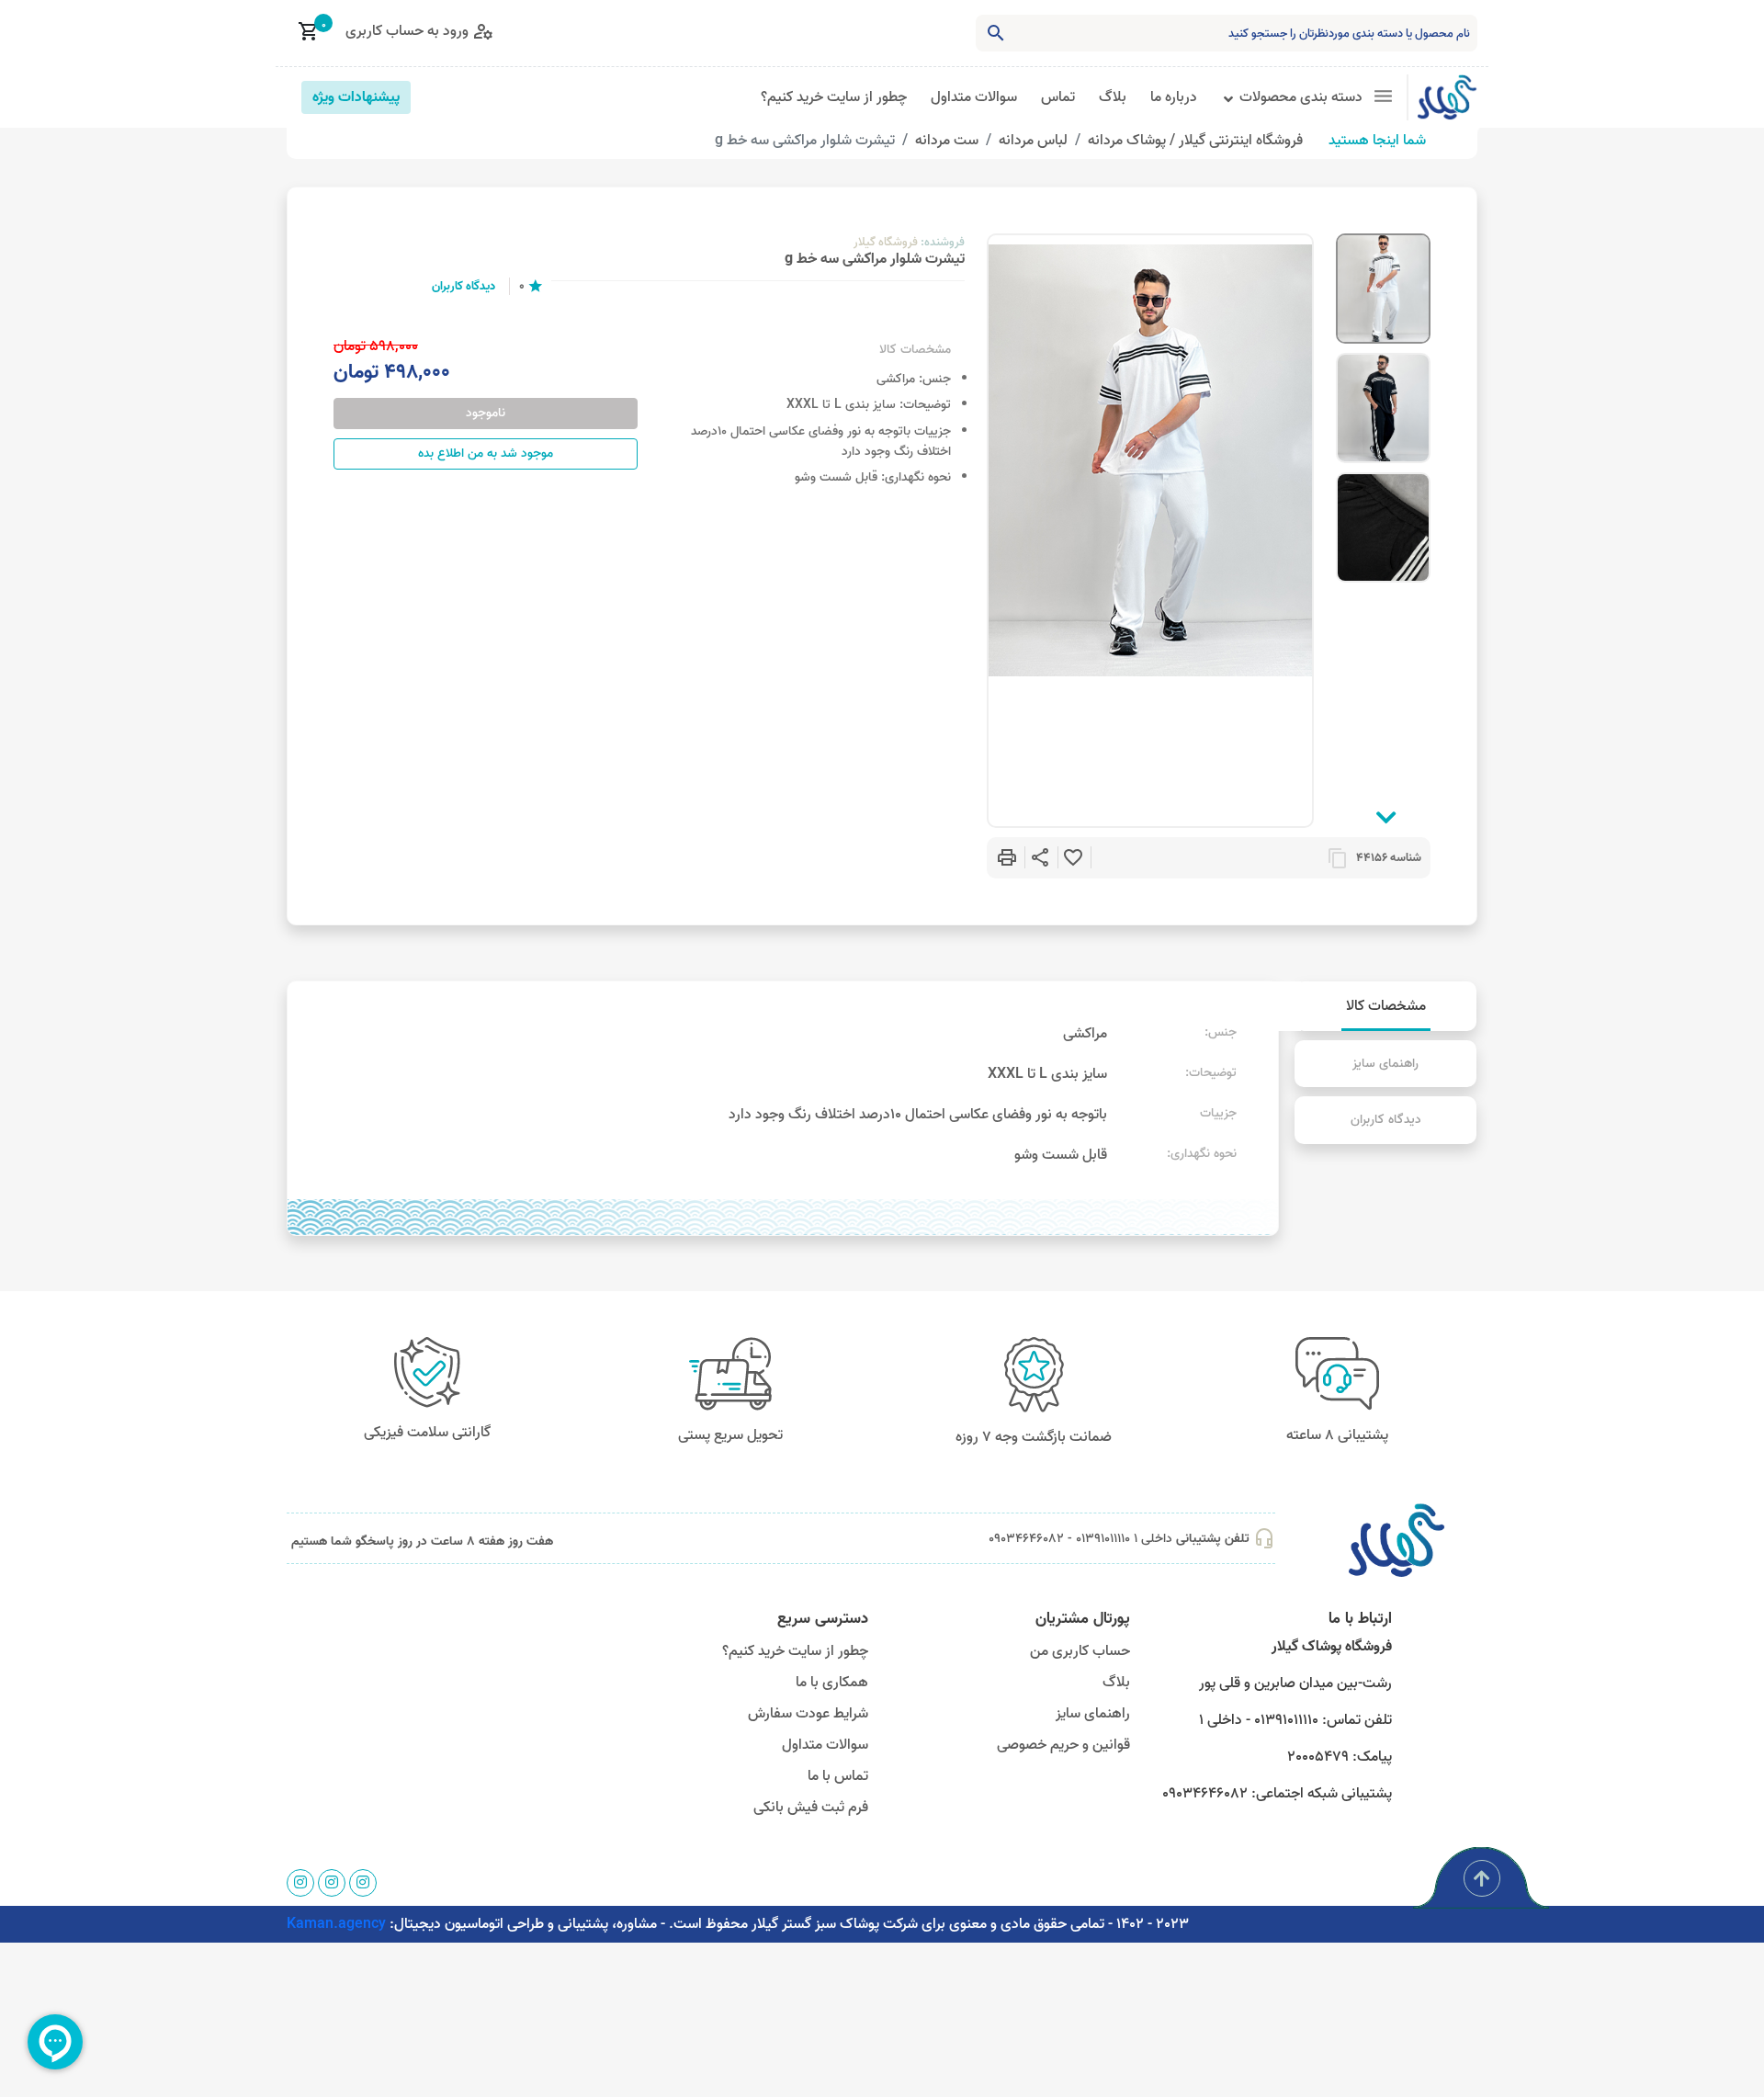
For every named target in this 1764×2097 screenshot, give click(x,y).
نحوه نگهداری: (916, 478)
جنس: (935, 380)
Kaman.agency (336, 1924)
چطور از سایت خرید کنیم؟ (795, 1651)
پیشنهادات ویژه (356, 97)
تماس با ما (838, 1776)
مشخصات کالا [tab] (1386, 1006)
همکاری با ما (832, 1683)
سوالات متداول (825, 1745)
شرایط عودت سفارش (808, 1714)
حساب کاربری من (1080, 1651)
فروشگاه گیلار (886, 242)
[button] (1042, 857)
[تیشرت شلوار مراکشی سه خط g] (1383, 289)
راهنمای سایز (1093, 1714)
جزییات (933, 432)
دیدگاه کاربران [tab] (1386, 1120)
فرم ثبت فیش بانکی (811, 1808)
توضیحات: (925, 405)
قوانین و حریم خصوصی (1063, 1745)
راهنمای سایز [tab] (1385, 1064)
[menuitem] (1292, 97)
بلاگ (1116, 1683)
